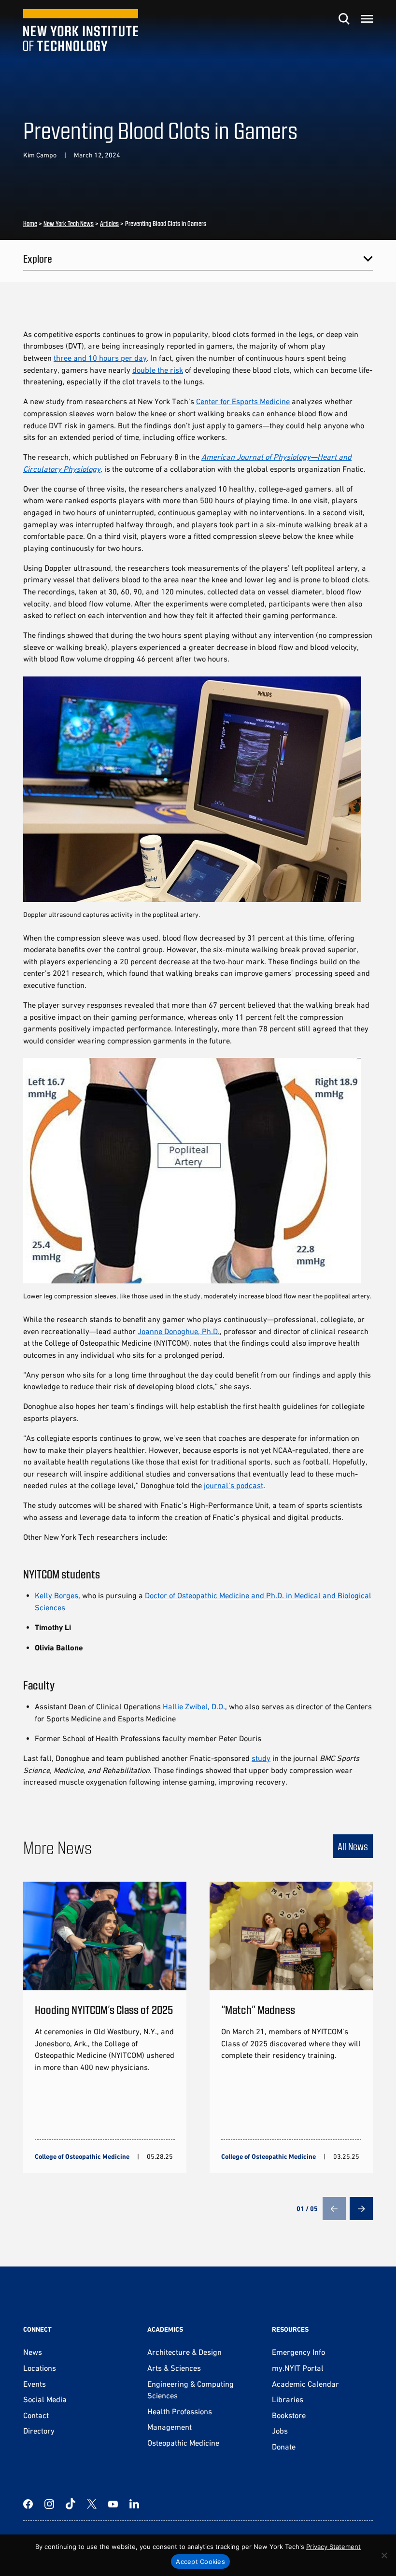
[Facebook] (28, 2504)
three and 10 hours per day (100, 358)
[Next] (361, 2209)
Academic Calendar (305, 2384)
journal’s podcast (233, 1485)
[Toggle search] (344, 19)
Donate (284, 2447)
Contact (36, 2415)
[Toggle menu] (367, 19)
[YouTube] (113, 2504)
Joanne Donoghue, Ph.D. (179, 1331)
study (261, 1758)
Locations (40, 2368)
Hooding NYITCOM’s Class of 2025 (104, 2009)
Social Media (45, 2399)
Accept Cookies (200, 2562)
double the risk (158, 370)
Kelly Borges (57, 1595)
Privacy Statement (333, 2547)
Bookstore (289, 2415)
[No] (384, 2555)
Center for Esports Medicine (243, 401)
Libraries (288, 2399)
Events (35, 2384)
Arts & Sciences (174, 2368)
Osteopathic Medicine (183, 2443)
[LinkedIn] (134, 2504)
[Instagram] (49, 2504)
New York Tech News (69, 223)
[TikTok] (71, 2504)
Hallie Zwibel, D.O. (194, 1706)
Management (170, 2427)
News (33, 2352)
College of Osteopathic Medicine (82, 2156)
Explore (38, 258)
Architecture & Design (184, 2352)
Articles (109, 223)
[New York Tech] (81, 30)
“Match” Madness (258, 2009)
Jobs (280, 2431)
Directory (39, 2431)
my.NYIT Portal (298, 2368)
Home (30, 223)
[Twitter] (92, 2504)
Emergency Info (298, 2352)
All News (353, 1846)
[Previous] (334, 2209)
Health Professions (180, 2411)
